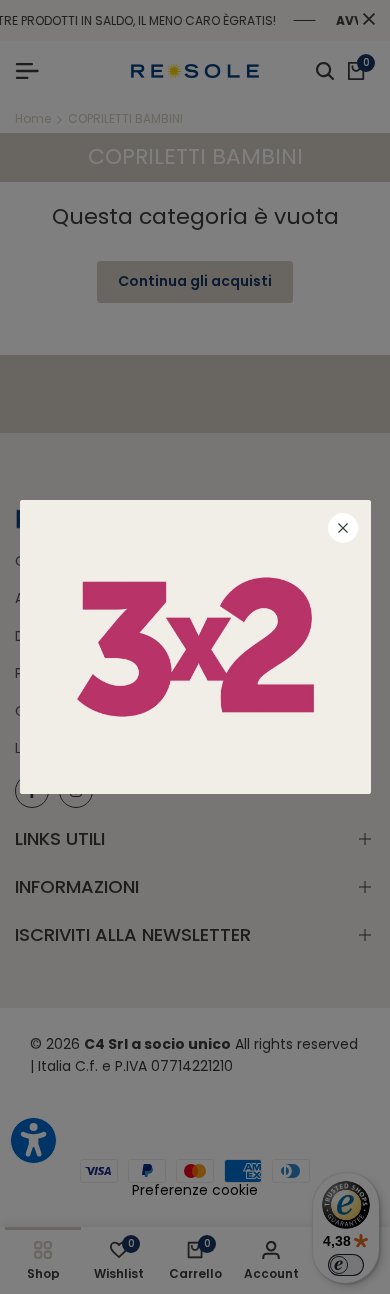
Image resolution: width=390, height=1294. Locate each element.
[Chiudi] (343, 528)
